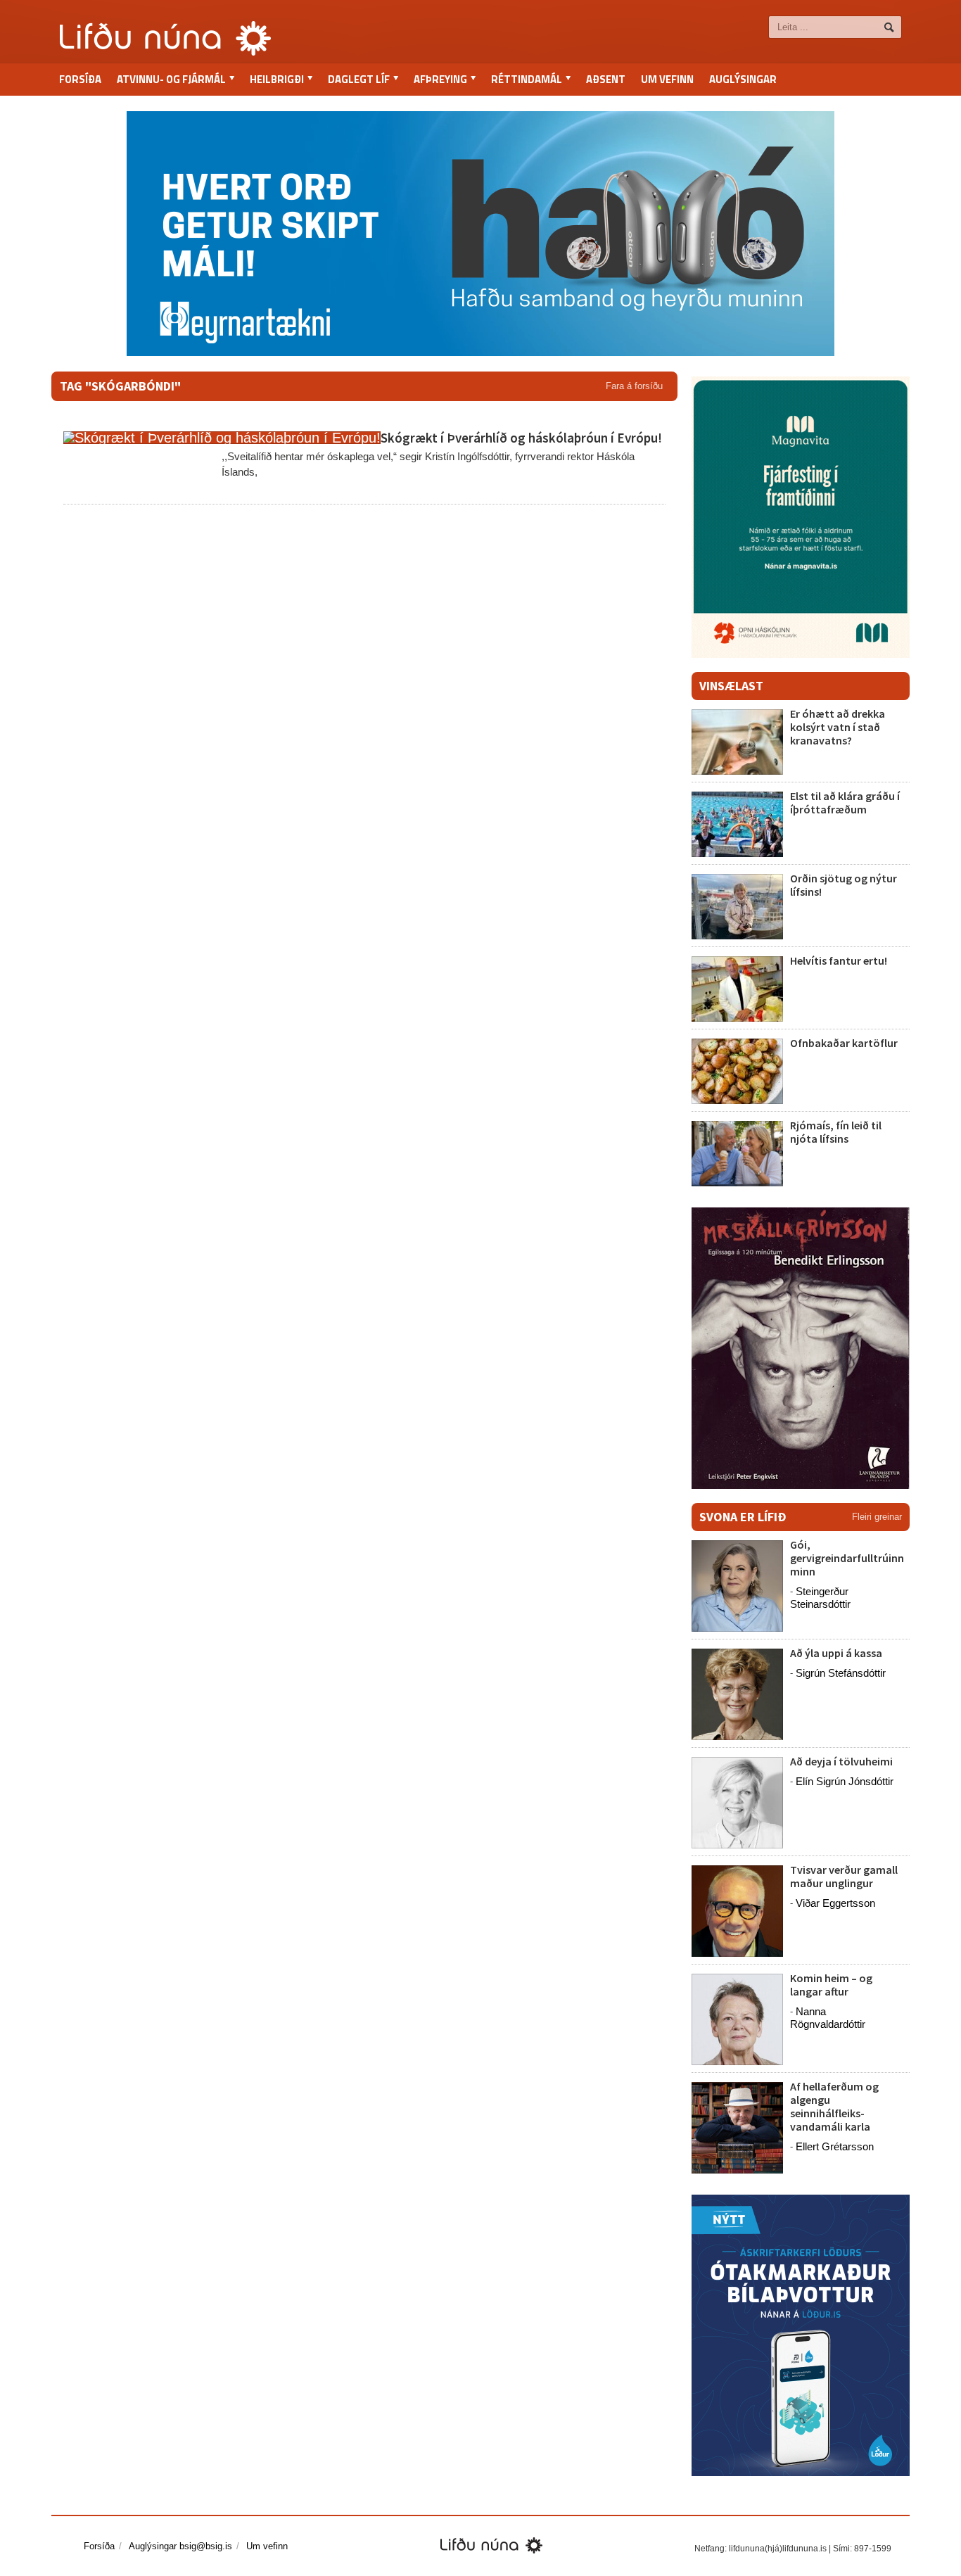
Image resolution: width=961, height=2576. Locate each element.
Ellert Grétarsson (835, 2146)
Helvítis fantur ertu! (839, 960)
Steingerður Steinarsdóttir (820, 1598)
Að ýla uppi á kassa (836, 1653)
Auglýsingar (743, 79)
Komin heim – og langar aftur (831, 1985)
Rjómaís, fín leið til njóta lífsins (836, 1132)
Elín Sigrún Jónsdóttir (845, 1781)
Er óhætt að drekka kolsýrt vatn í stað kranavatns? (838, 727)
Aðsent (606, 79)
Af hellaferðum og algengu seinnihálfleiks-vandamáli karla (834, 2107)
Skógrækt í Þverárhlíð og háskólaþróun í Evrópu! (521, 438)
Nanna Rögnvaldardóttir (828, 2018)
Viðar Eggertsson (835, 1903)
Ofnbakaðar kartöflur (844, 1043)
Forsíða (80, 79)
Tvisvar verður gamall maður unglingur (844, 1876)
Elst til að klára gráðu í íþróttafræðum (845, 802)
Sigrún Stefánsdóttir (841, 1673)
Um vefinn (667, 79)
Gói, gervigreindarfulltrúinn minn (847, 1558)
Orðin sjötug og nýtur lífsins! (844, 885)
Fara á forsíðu (634, 386)
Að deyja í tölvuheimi (842, 1761)
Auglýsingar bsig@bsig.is (180, 2546)
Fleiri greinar (877, 1517)
